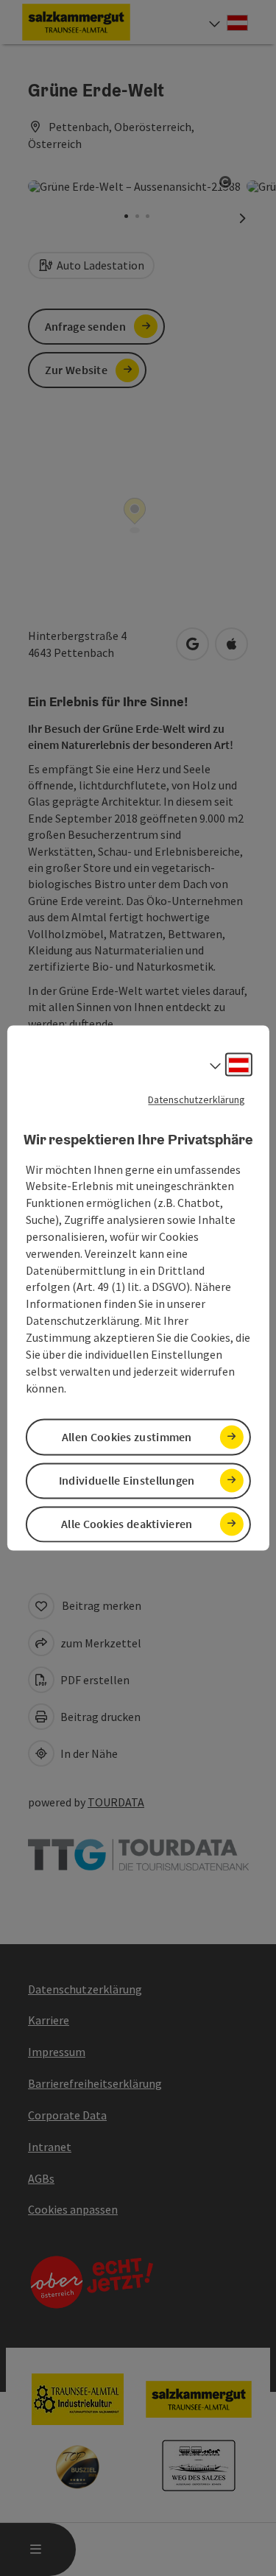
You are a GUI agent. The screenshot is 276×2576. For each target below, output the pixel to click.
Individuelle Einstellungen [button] (127, 1480)
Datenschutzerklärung (197, 1099)
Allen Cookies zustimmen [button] (127, 1437)
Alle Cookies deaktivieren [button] (127, 1524)
